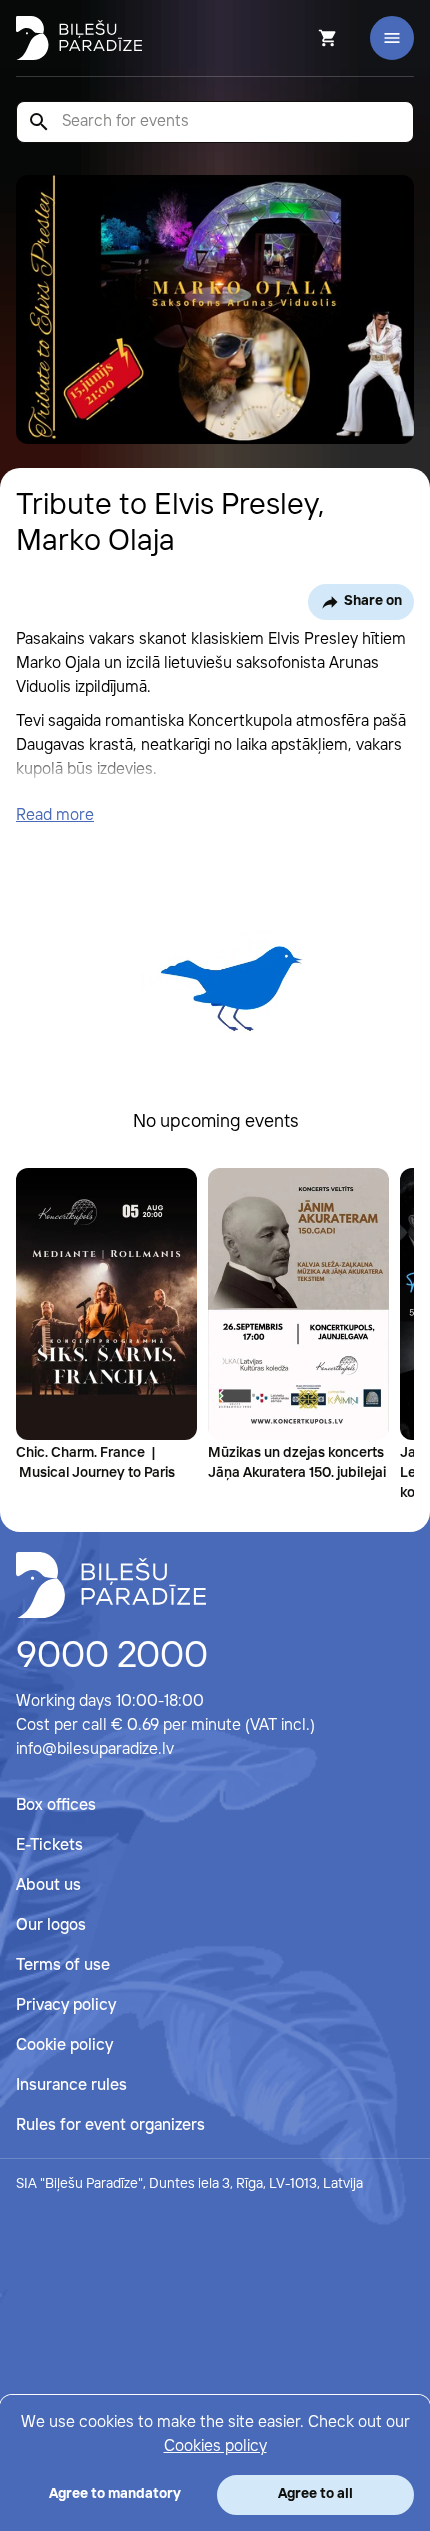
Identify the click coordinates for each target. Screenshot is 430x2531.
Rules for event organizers (110, 2125)
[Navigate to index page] (79, 38)
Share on (373, 601)
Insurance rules (71, 2085)
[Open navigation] (392, 38)
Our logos (51, 1925)
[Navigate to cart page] (301, 38)
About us (48, 1885)
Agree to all (315, 2494)
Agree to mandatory (115, 2494)
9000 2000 (112, 1657)
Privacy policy (66, 2005)
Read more (55, 815)
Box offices (56, 1805)
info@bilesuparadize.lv (95, 1749)
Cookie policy (64, 2045)
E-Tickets (49, 1845)
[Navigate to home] (111, 1585)
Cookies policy (215, 2446)
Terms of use (63, 1965)
